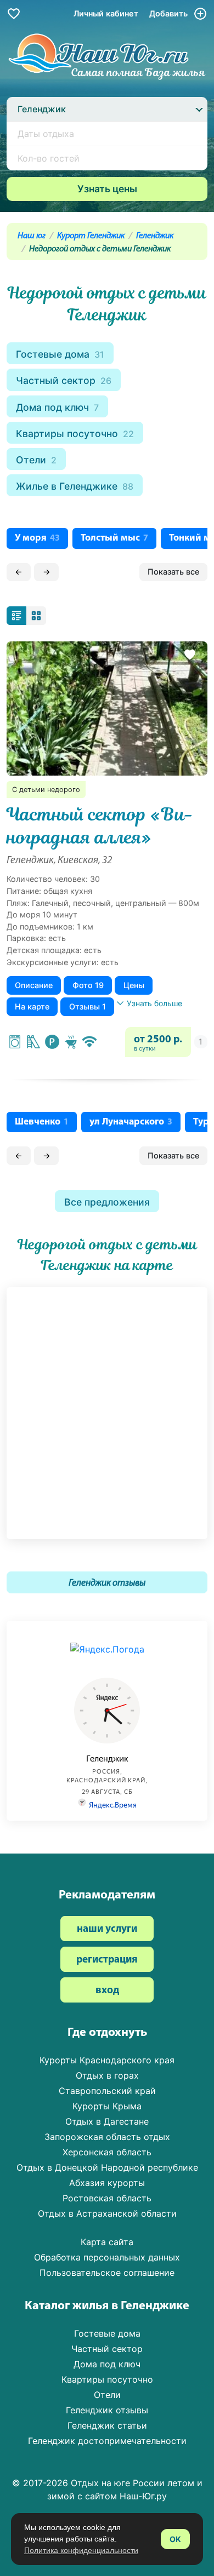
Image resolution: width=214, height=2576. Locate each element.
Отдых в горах (107, 2075)
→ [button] (47, 572)
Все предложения (107, 1202)
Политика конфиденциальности (81, 2550)
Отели (36, 460)
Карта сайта (107, 2242)
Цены (134, 985)
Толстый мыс (114, 538)
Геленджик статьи (107, 2425)
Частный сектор (64, 380)
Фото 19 (88, 985)
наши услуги (107, 1929)
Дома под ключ (57, 407)
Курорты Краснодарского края (107, 2060)
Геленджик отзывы (107, 1583)
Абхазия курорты (107, 2183)
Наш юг (32, 236)
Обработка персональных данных (107, 2257)
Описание (34, 985)
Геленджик (155, 236)
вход (107, 1991)
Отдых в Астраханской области (107, 2213)
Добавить (170, 13)
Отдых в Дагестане (107, 2121)
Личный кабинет (106, 13)
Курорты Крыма (107, 2106)
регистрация (107, 1960)
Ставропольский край (107, 2091)
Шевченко (42, 1122)
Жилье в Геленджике (75, 486)
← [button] (19, 572)
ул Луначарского (131, 1122)
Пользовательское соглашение (107, 2273)
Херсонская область (107, 2152)
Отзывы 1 (88, 1006)
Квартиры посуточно (75, 434)
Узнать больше (154, 1003)
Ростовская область (107, 2198)
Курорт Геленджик (91, 236)
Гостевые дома (60, 354)
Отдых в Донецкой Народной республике (107, 2167)
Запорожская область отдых (107, 2137)
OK (175, 2539)
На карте (32, 1006)
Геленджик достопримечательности (107, 2441)
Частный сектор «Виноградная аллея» (100, 826)
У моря (37, 538)
